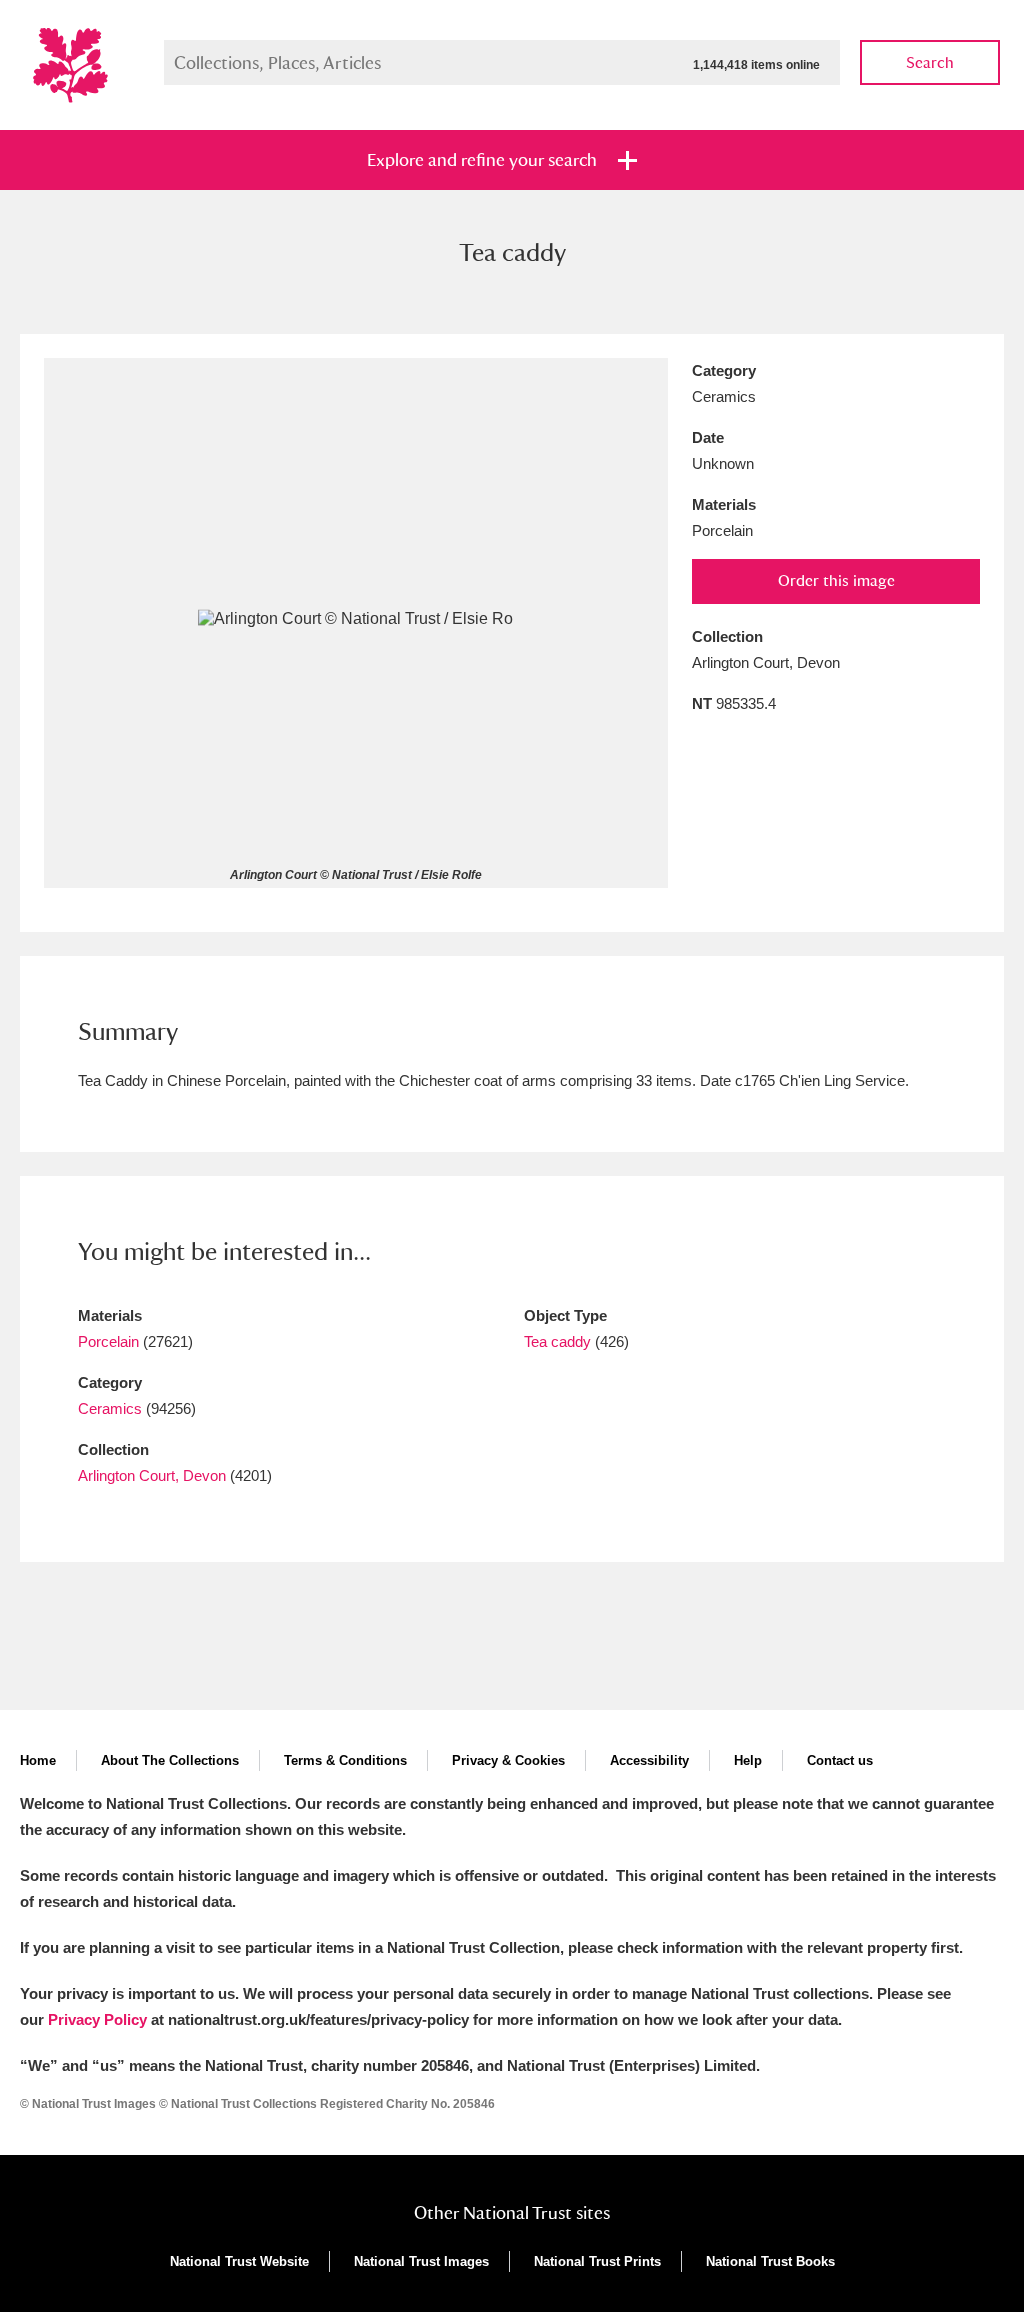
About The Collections (170, 1760)
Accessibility (649, 1760)
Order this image (836, 580)
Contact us (840, 1760)
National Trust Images (421, 2261)
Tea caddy (557, 1341)
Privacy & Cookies (508, 1760)
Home (38, 1760)
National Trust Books (770, 2261)
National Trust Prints (597, 2261)
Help (748, 1760)
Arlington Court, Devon (152, 1475)
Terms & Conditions (345, 1760)
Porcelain (108, 1341)
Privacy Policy (97, 2019)
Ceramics (110, 1408)
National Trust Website (239, 2261)
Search (930, 62)
